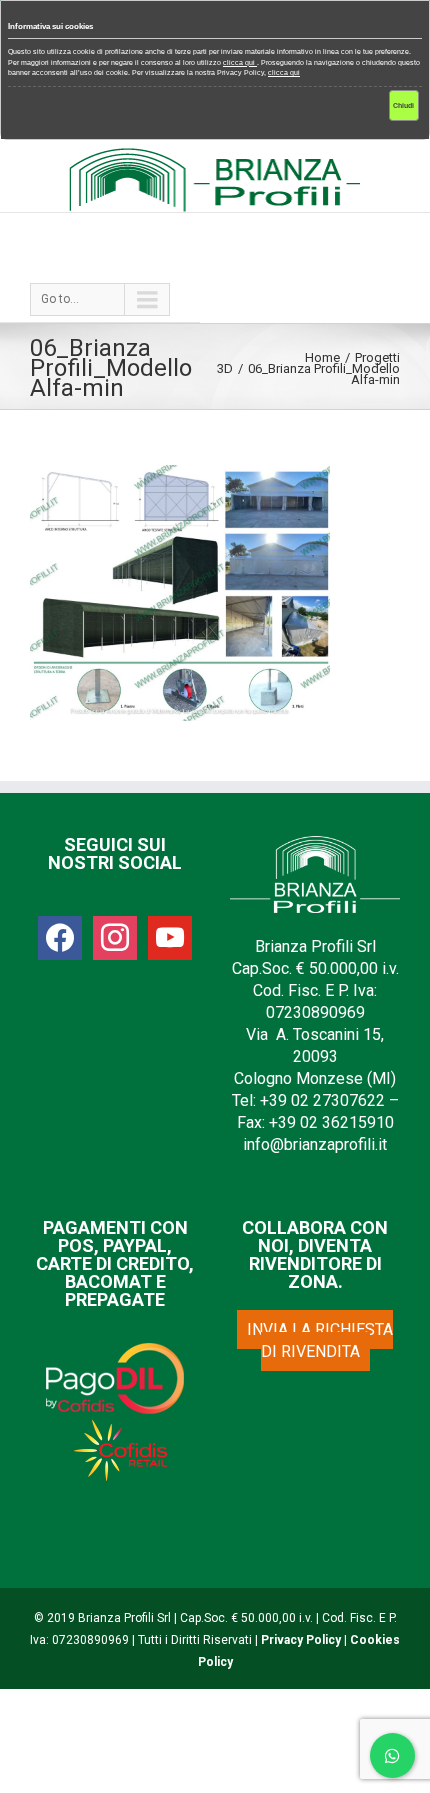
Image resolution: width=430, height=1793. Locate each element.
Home (322, 357)
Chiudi (403, 105)
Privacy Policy (301, 1640)
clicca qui (240, 62)
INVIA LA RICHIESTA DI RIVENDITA (320, 1340)
